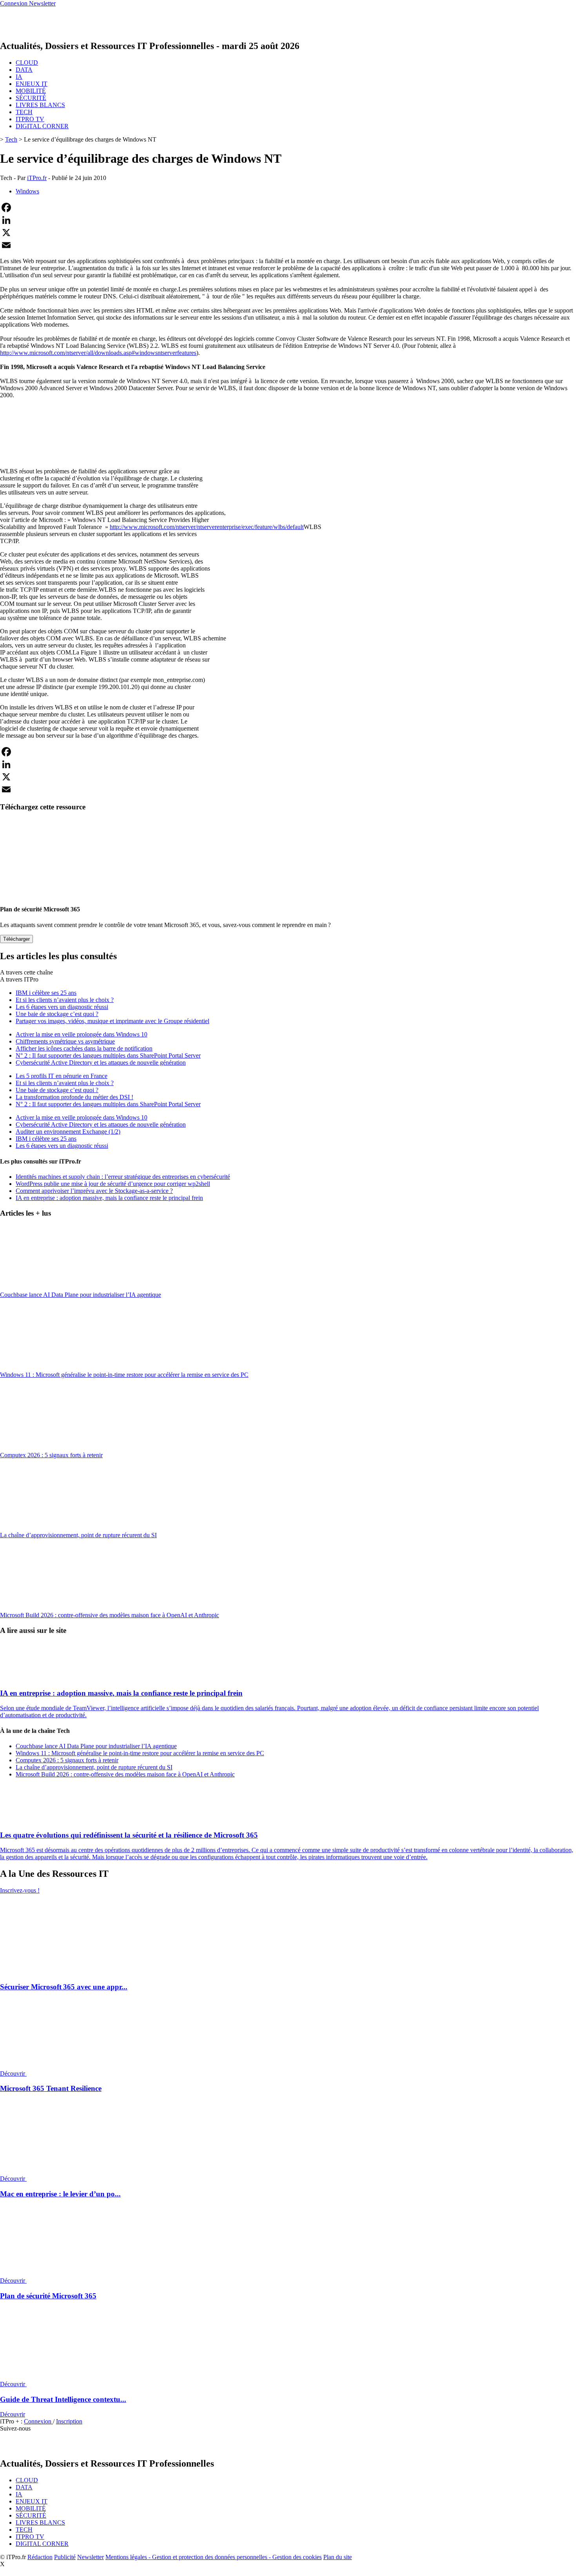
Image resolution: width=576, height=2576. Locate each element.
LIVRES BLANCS (40, 105)
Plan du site (338, 2557)
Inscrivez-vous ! (20, 1890)
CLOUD (27, 63)
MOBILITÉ (31, 91)
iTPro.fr (37, 178)
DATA (24, 70)
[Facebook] (288, 207)
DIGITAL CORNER (42, 126)
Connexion (38, 2421)
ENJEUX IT (32, 84)
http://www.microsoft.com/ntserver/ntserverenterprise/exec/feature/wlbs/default (207, 527)
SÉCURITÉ (31, 98)
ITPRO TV (30, 119)
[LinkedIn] (288, 220)
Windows (27, 191)
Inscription (69, 2421)
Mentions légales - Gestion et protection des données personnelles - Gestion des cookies (214, 2557)
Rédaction (40, 2557)
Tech (11, 139)
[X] (288, 233)
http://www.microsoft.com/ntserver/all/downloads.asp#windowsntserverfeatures (98, 353)
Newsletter (91, 2557)
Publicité (65, 2557)
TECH (24, 112)
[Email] (288, 245)
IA (19, 77)
